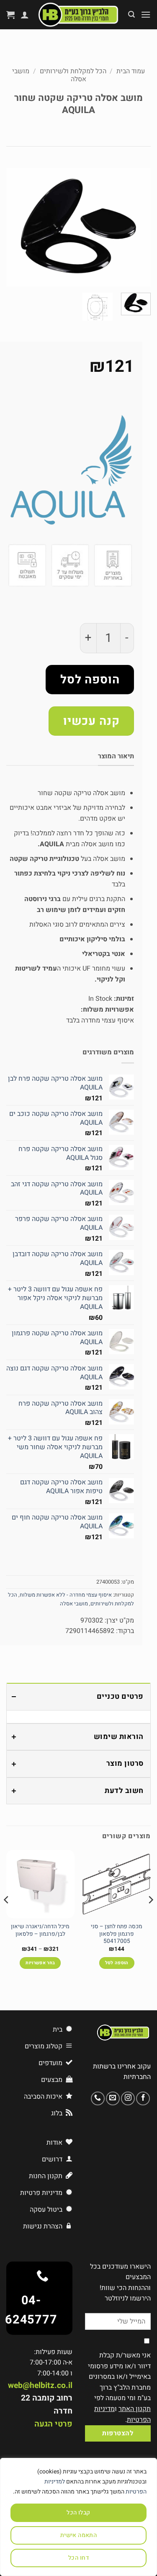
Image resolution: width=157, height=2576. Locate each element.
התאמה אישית (79, 2535)
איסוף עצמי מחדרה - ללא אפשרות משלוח (66, 1595)
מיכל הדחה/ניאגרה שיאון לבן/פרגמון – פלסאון (40, 1931)
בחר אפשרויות (40, 1963)
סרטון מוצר (125, 1763)
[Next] (14, 227)
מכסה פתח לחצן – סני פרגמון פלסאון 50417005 (117, 1934)
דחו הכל (78, 2558)
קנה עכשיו (91, 721)
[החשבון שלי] (25, 15)
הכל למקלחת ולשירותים (73, 71)
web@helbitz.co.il (40, 2385)
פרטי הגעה (53, 2424)
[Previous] (137, 227)
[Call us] (98, 2098)
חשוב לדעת (124, 1791)
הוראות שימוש (119, 1737)
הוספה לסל (90, 680)
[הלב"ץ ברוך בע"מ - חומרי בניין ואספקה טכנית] (78, 15)
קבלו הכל (78, 2513)
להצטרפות (118, 2433)
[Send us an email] (113, 2098)
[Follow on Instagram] (128, 2098)
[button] (146, 14)
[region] (78, 2517)
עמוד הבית (131, 71)
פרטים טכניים (120, 1696)
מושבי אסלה (74, 1604)
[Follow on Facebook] (143, 2098)
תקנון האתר (135, 2409)
